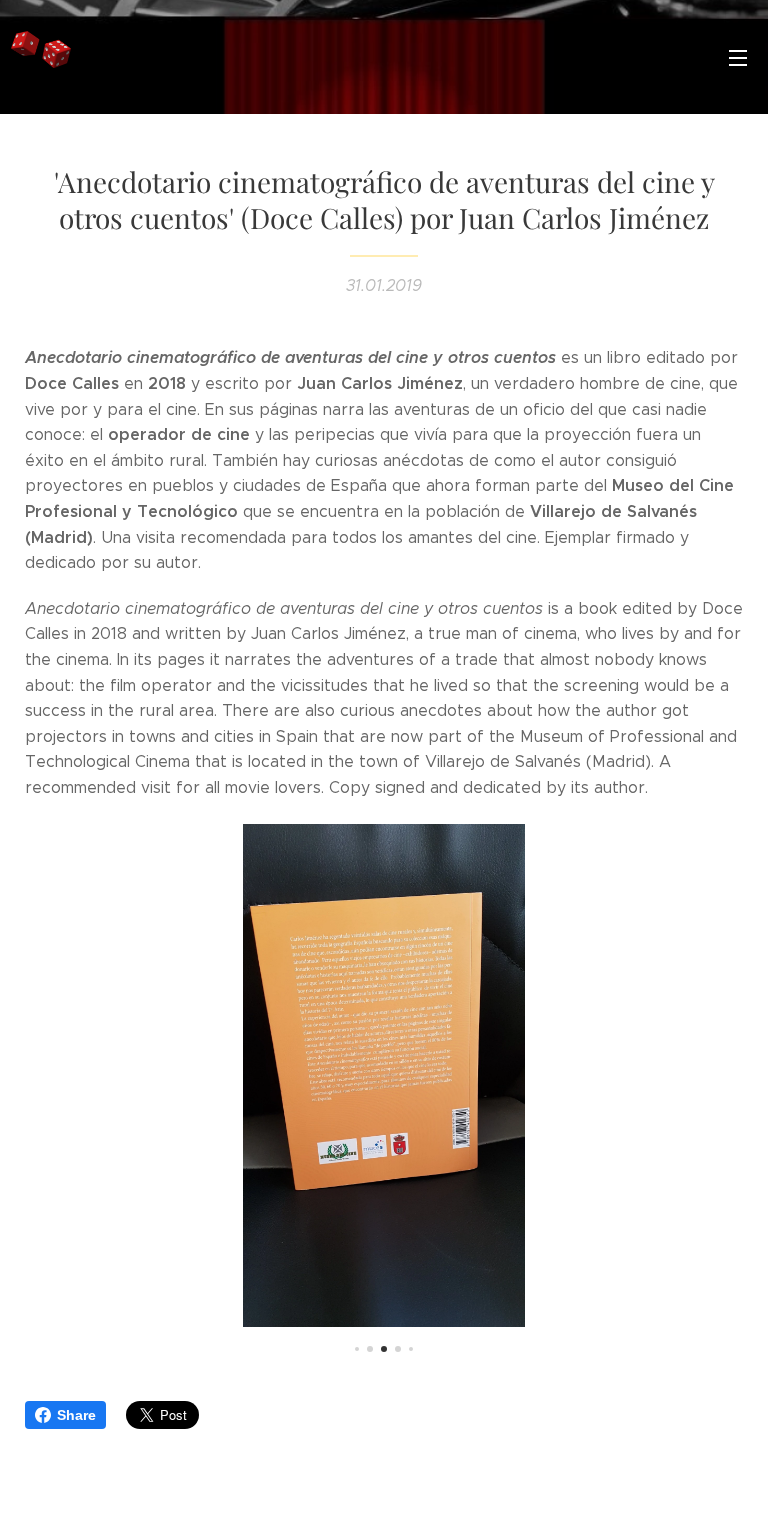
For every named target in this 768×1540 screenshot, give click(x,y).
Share (76, 1415)
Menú (738, 57)
